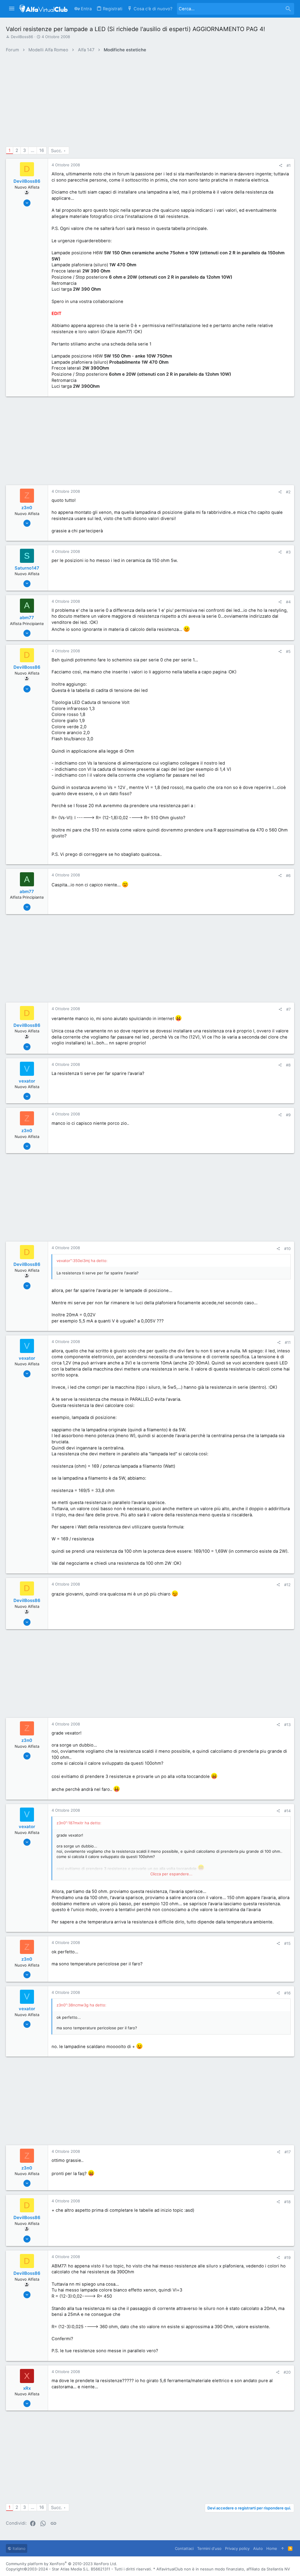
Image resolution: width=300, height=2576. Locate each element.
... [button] (33, 150)
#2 (288, 492)
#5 (288, 651)
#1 (289, 165)
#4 (288, 602)
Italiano (18, 2548)
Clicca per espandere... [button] (171, 1874)
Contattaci (184, 2548)
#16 (287, 1993)
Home (272, 2548)
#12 (287, 1585)
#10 (287, 1249)
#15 (287, 1943)
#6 (288, 875)
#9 (288, 1115)
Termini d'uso (209, 2548)
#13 (287, 1725)
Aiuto (258, 2548)
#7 (288, 1009)
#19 (287, 2257)
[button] (12, 9)
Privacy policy (237, 2548)
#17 (288, 2152)
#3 (288, 552)
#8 (288, 1065)
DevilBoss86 (22, 37)
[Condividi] (281, 166)
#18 (287, 2202)
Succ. (57, 151)
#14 (287, 1811)
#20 (287, 2372)
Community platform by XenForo (62, 2564)
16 (42, 150)
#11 (288, 1342)
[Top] (283, 2548)
